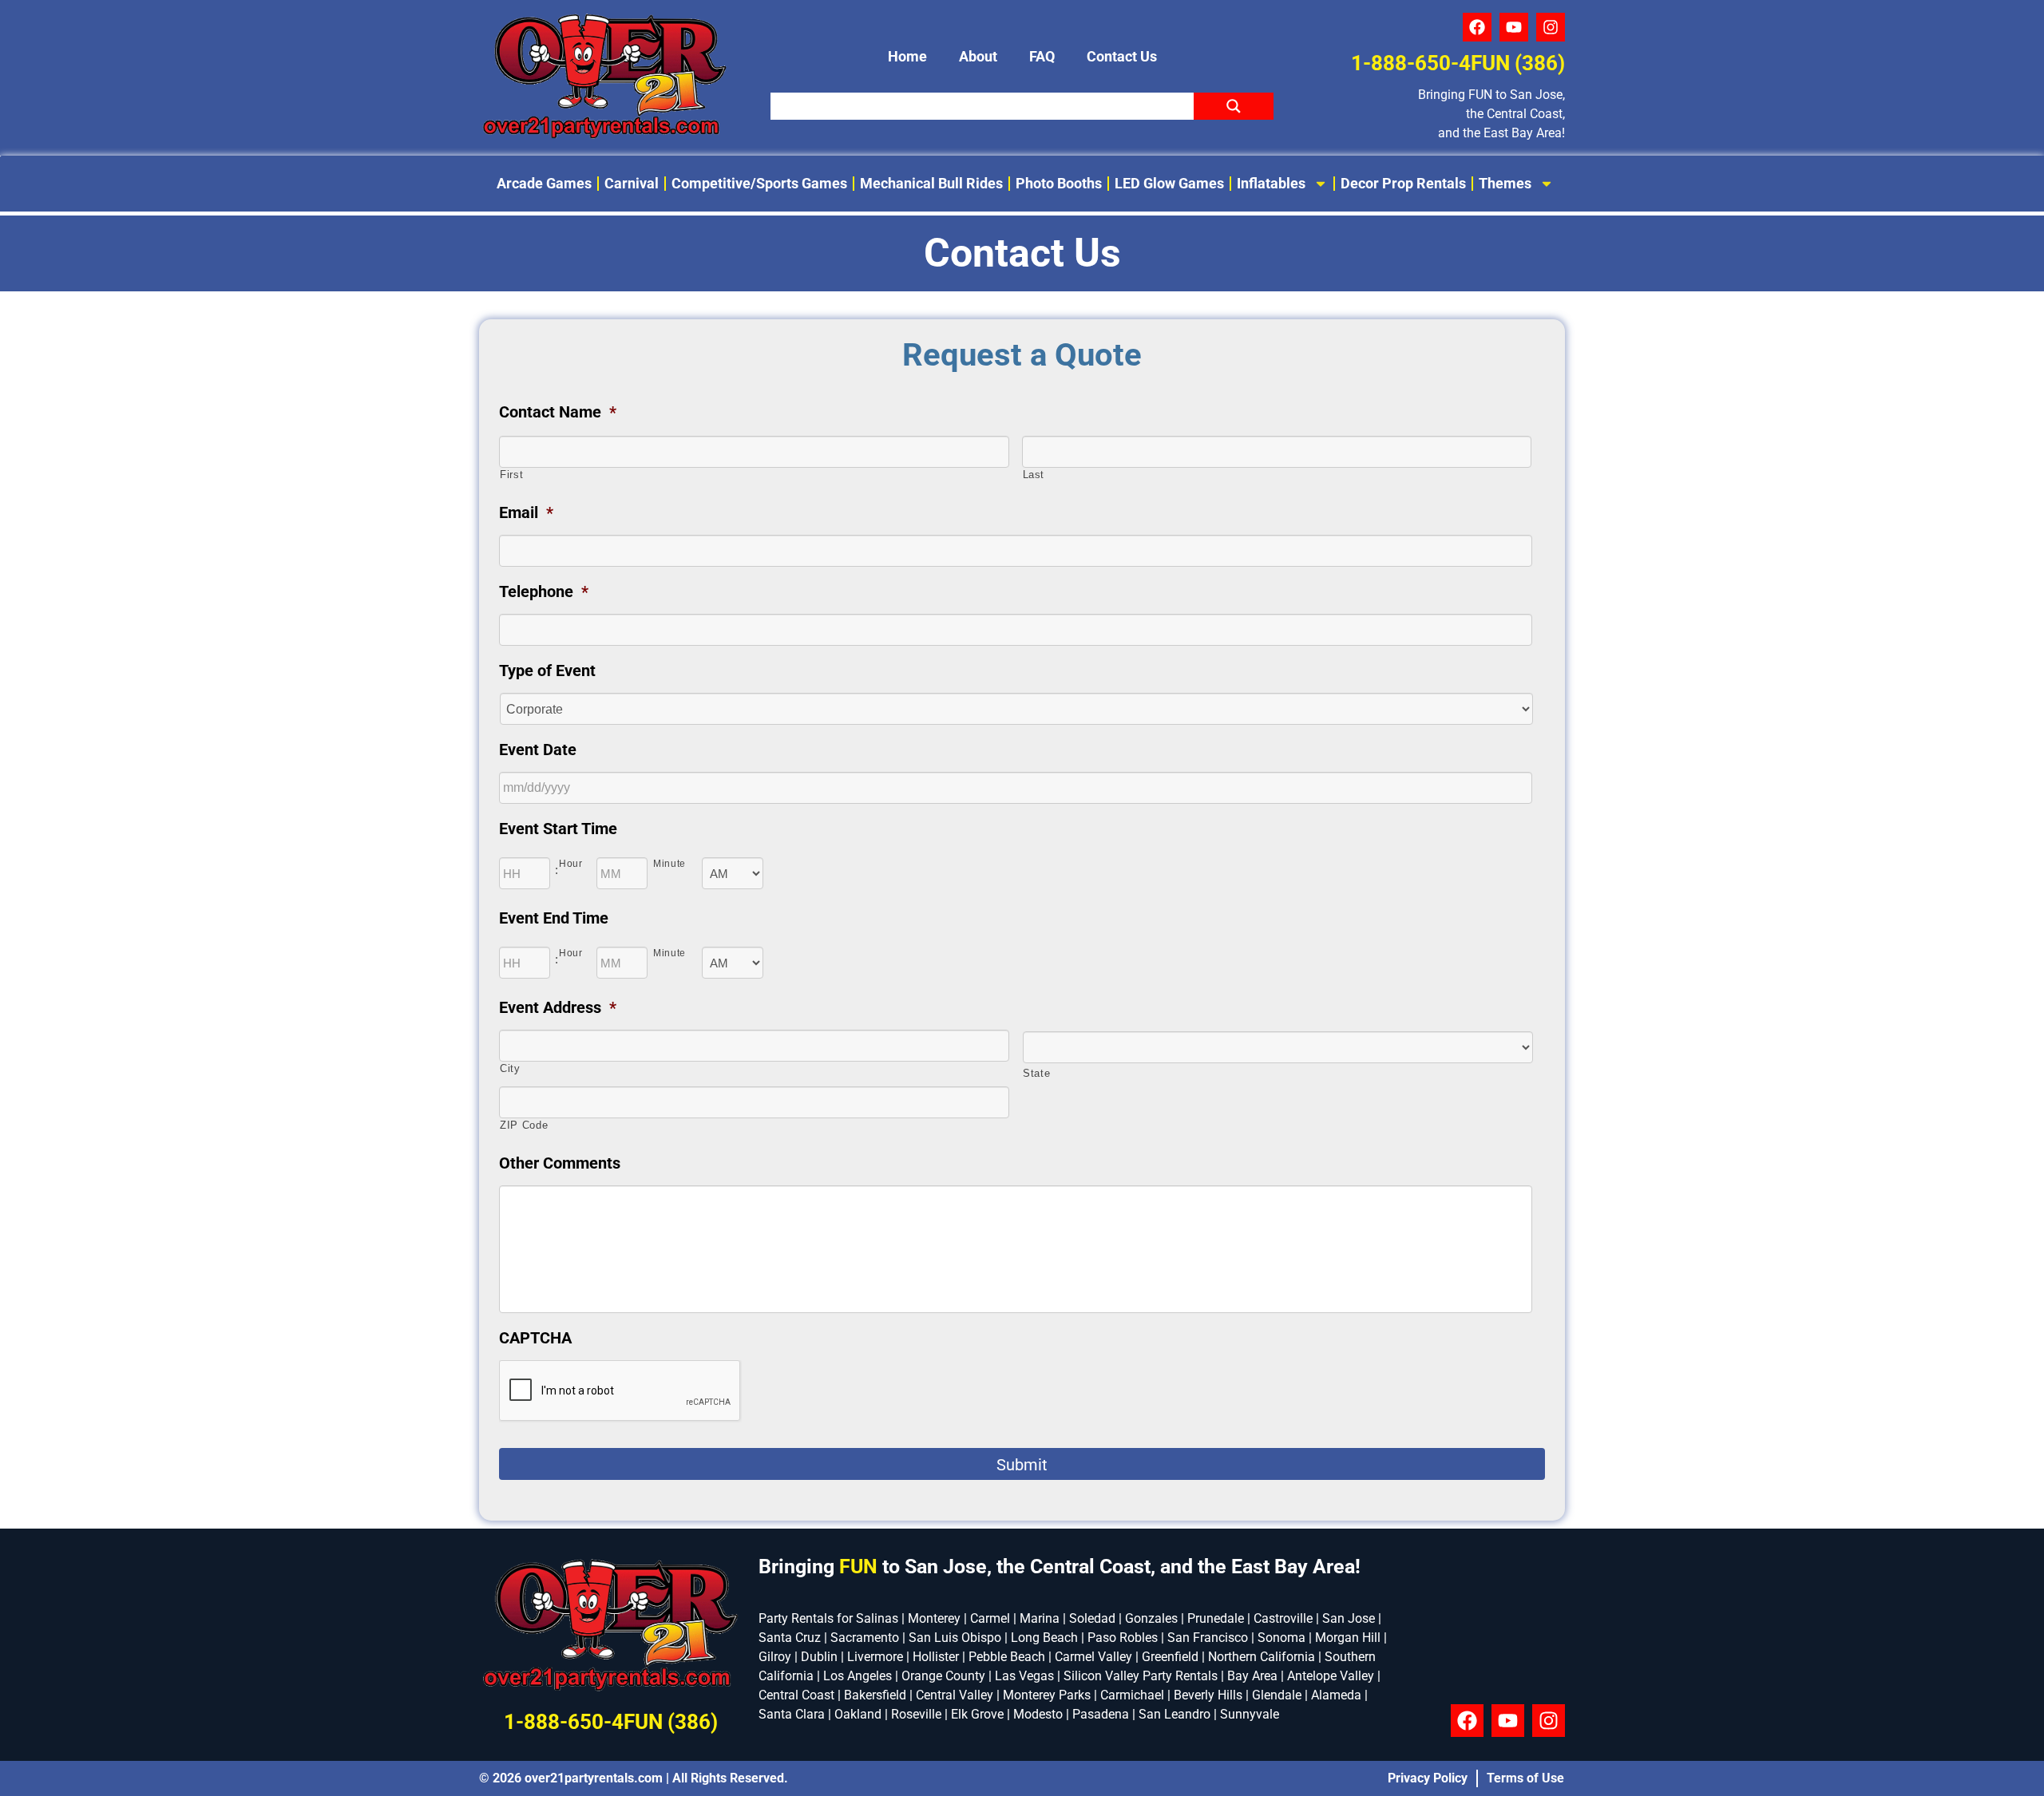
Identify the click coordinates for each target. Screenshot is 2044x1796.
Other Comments (560, 1163)
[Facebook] (1477, 27)
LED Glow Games (1169, 183)
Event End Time (554, 918)
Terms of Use (1525, 1778)
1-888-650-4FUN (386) (1458, 63)
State (1036, 1073)
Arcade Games (544, 183)
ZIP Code (524, 1125)
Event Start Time (558, 829)
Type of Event (547, 671)
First (511, 475)
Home (907, 56)
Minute (669, 864)
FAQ (1042, 56)
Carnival (632, 183)
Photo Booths (1059, 183)
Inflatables (1271, 183)
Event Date (538, 750)
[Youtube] (1514, 27)
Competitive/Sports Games (759, 183)
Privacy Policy (1428, 1778)
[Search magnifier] (1234, 106)
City (510, 1068)
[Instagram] (1551, 27)
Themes (1505, 183)
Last (1034, 475)
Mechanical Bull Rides (931, 183)
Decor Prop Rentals (1403, 183)
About (978, 56)
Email (526, 512)
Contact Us (1122, 56)
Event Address (558, 1007)
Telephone (544, 591)
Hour (571, 864)
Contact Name (558, 412)
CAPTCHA (535, 1338)
